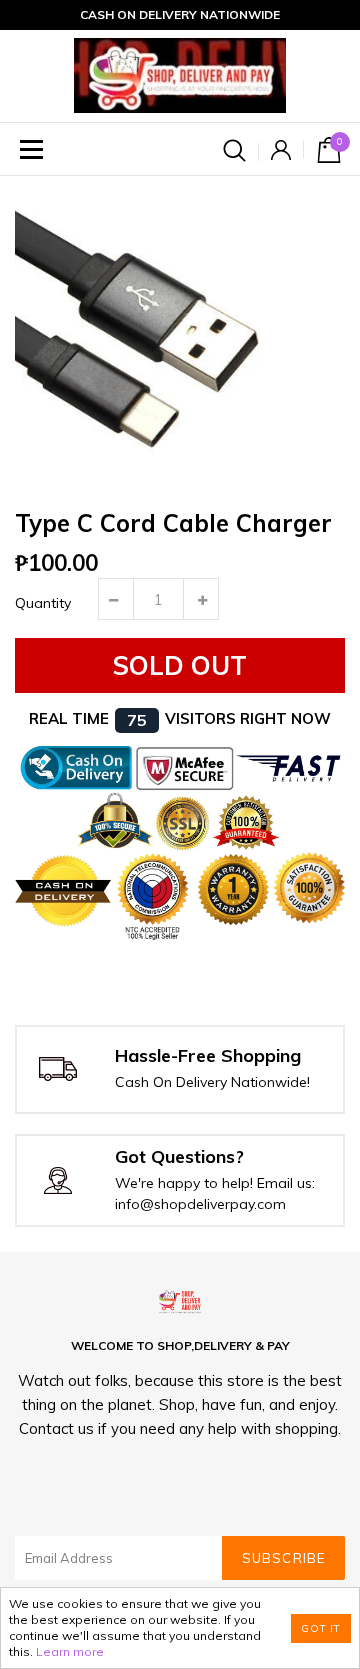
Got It (321, 1628)
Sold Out (180, 665)
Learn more (70, 1651)
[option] (180, 341)
